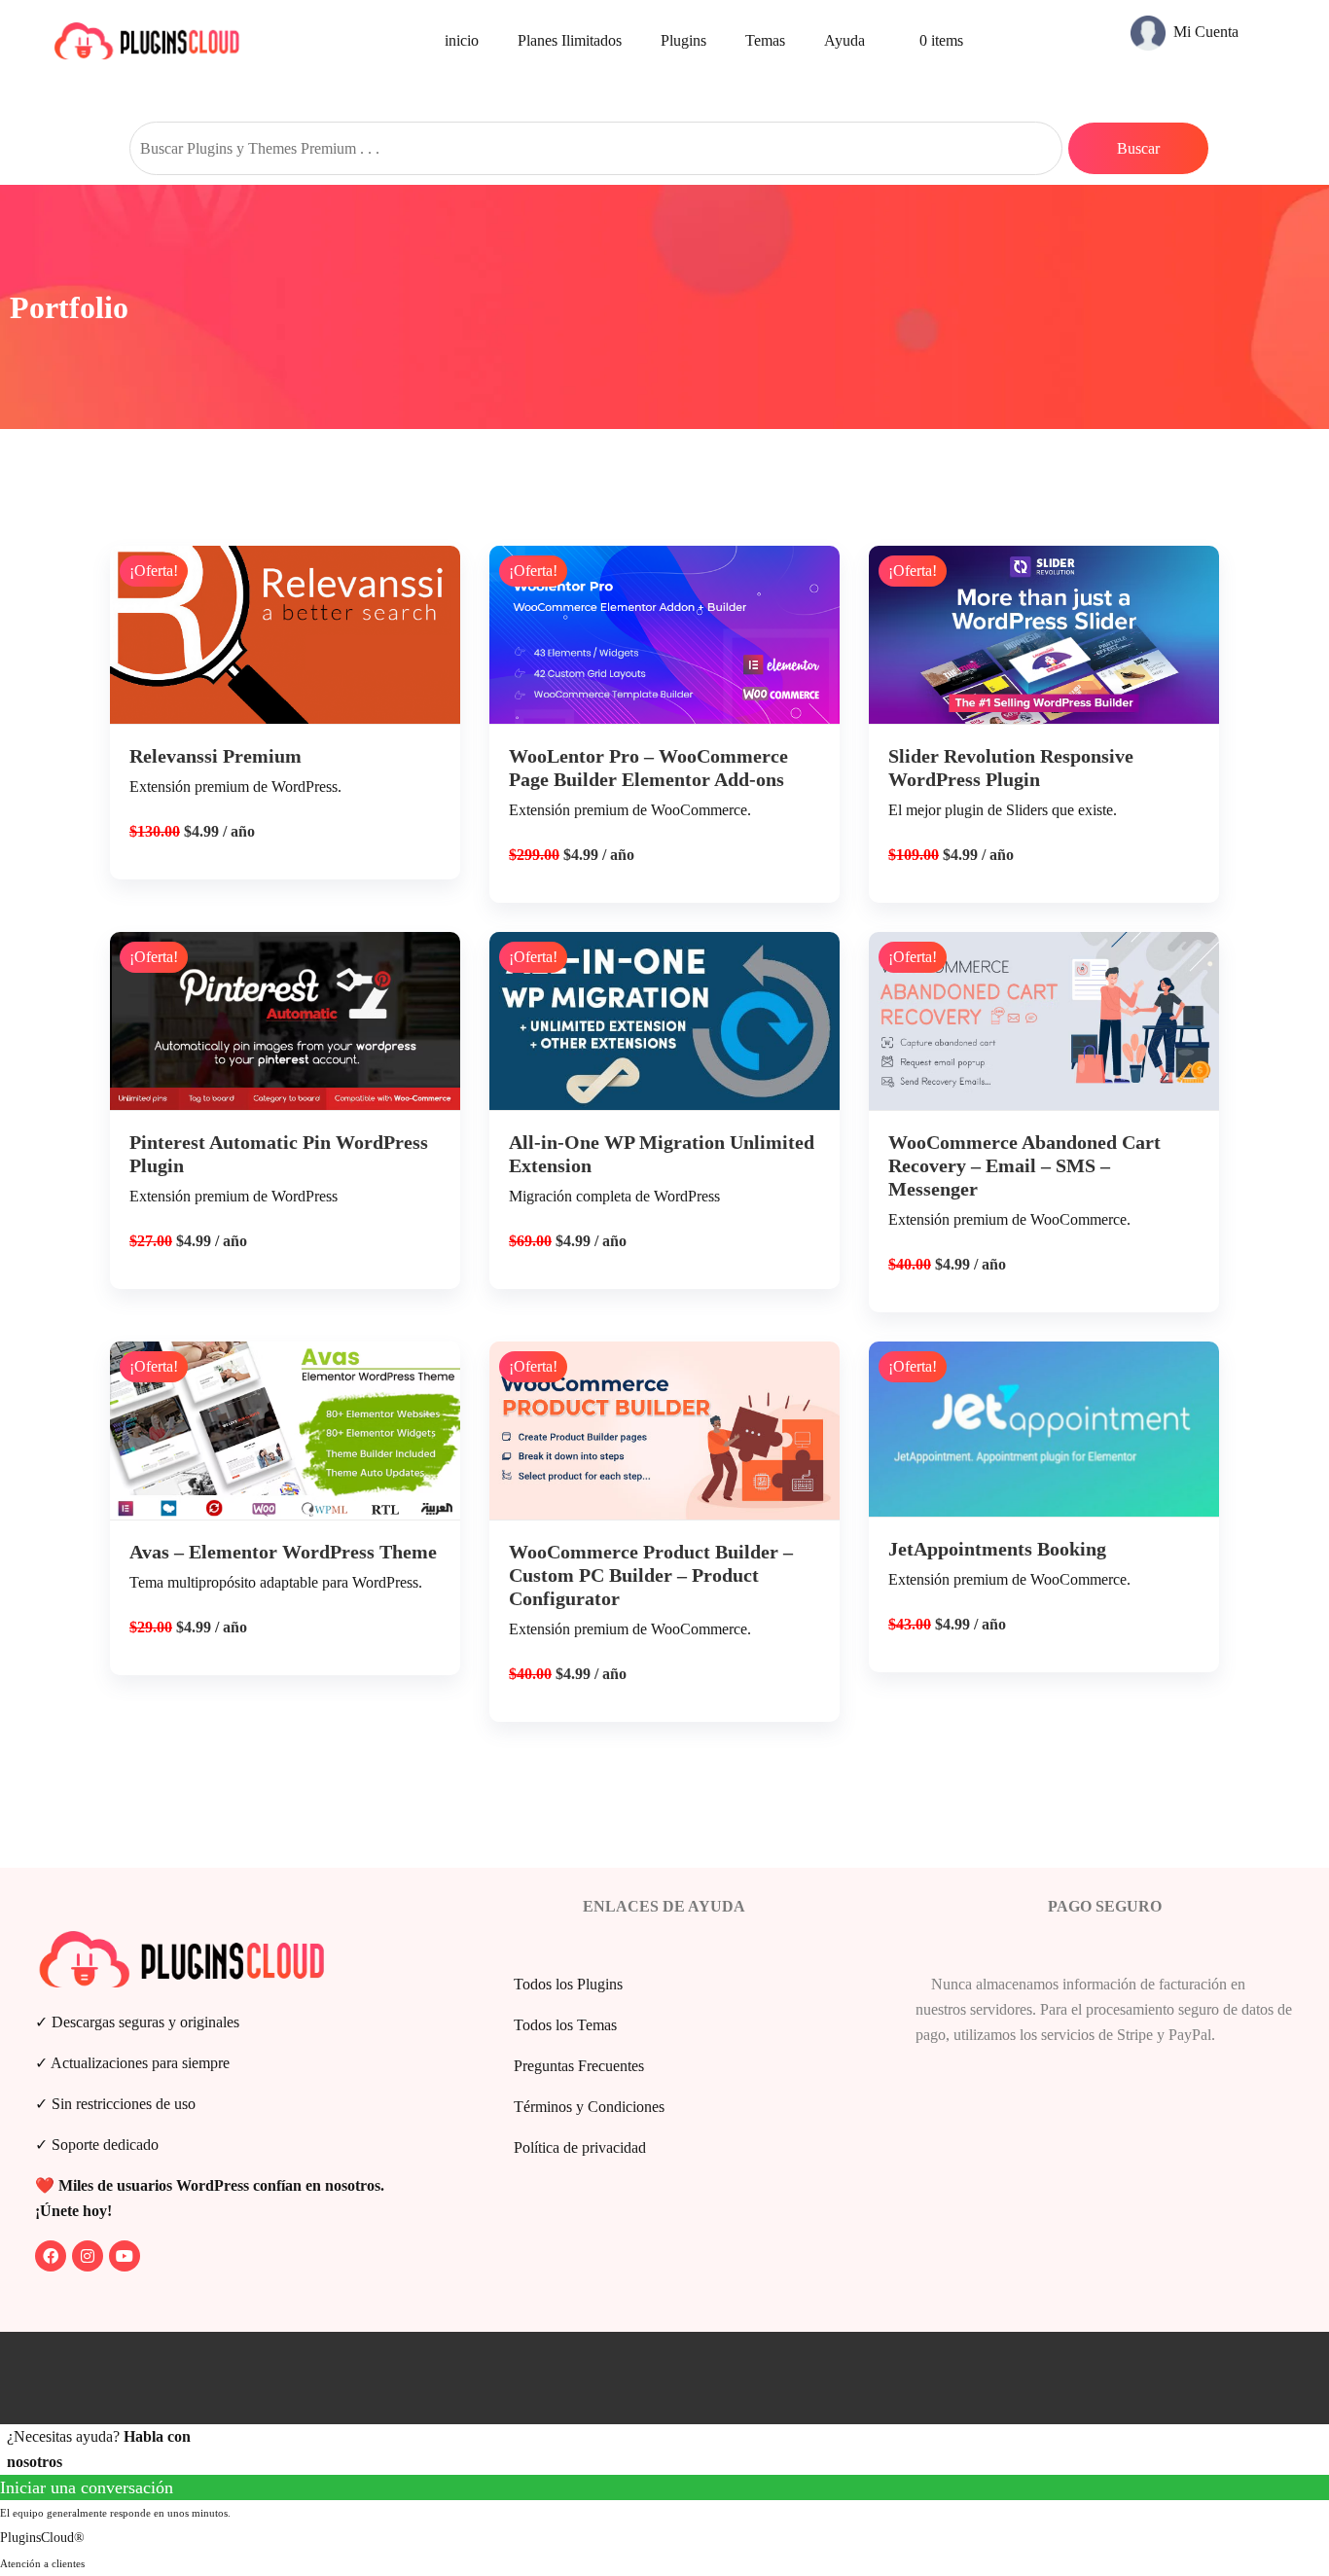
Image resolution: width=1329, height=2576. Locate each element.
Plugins (683, 40)
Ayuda (844, 40)
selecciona (286, 779)
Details (299, 713)
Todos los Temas (565, 2025)
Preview (299, 646)
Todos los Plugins (568, 1984)
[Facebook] (51, 2256)
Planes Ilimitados (570, 40)
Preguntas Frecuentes (579, 2066)
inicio (462, 40)
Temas (765, 40)
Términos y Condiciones (589, 2107)
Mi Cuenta (1204, 32)
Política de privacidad (580, 2147)
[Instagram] (88, 2256)
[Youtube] (125, 2256)
